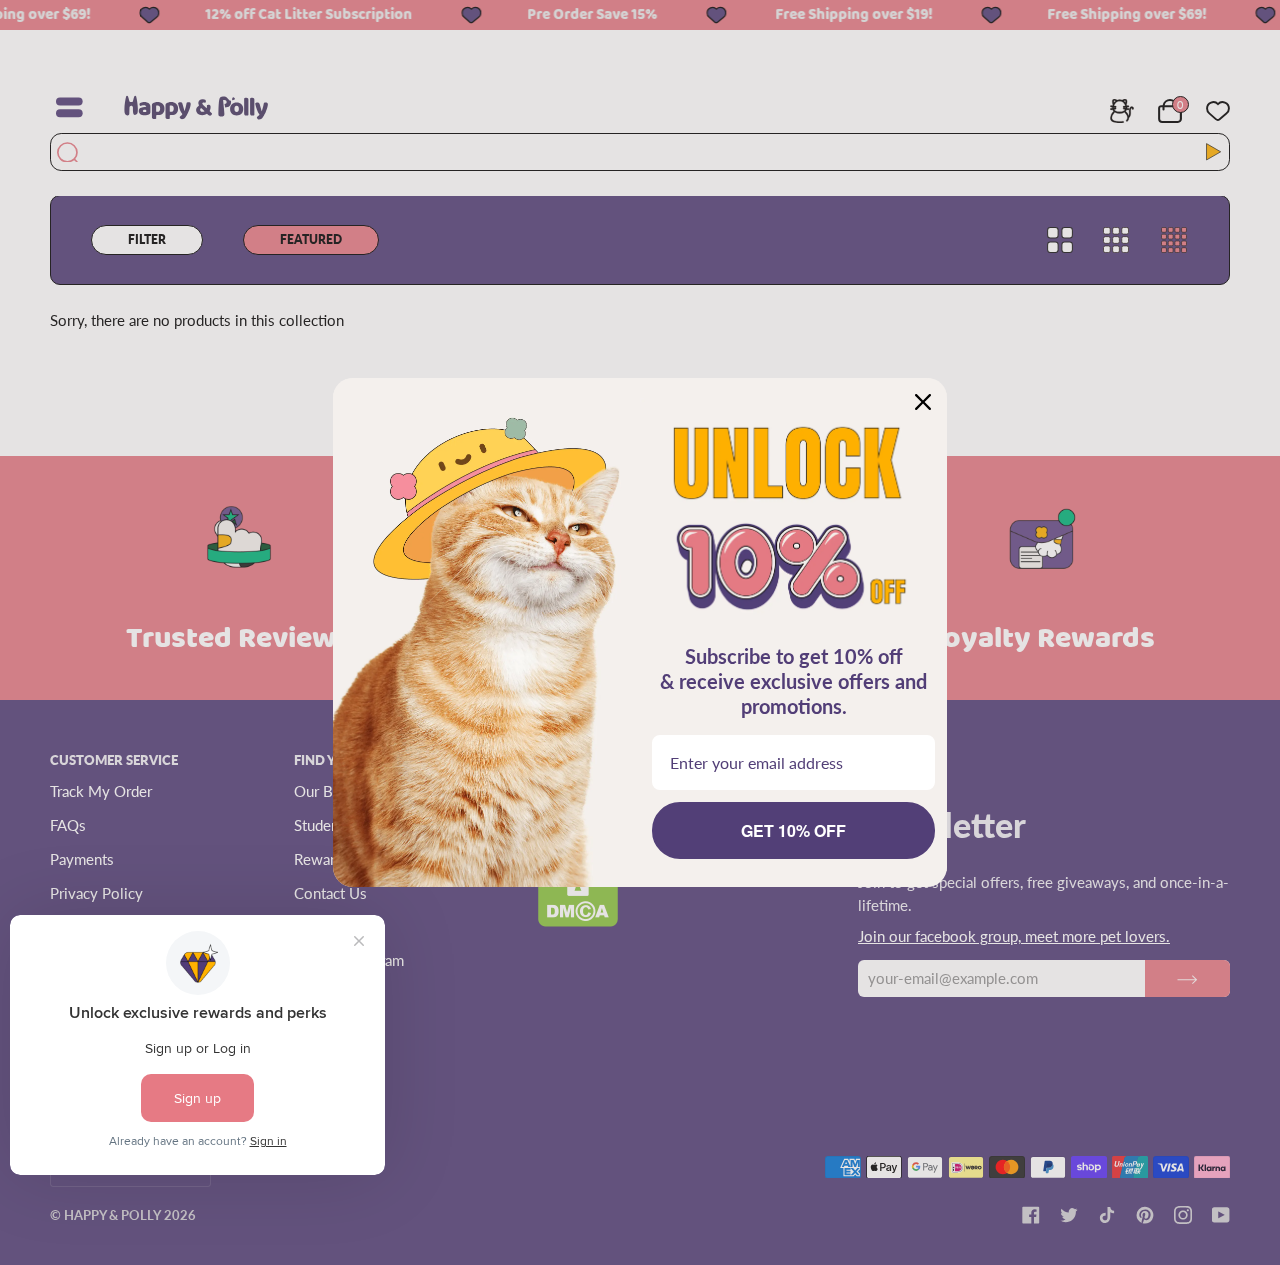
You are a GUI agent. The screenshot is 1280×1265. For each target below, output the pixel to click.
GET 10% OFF (793, 830)
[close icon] (923, 402)
